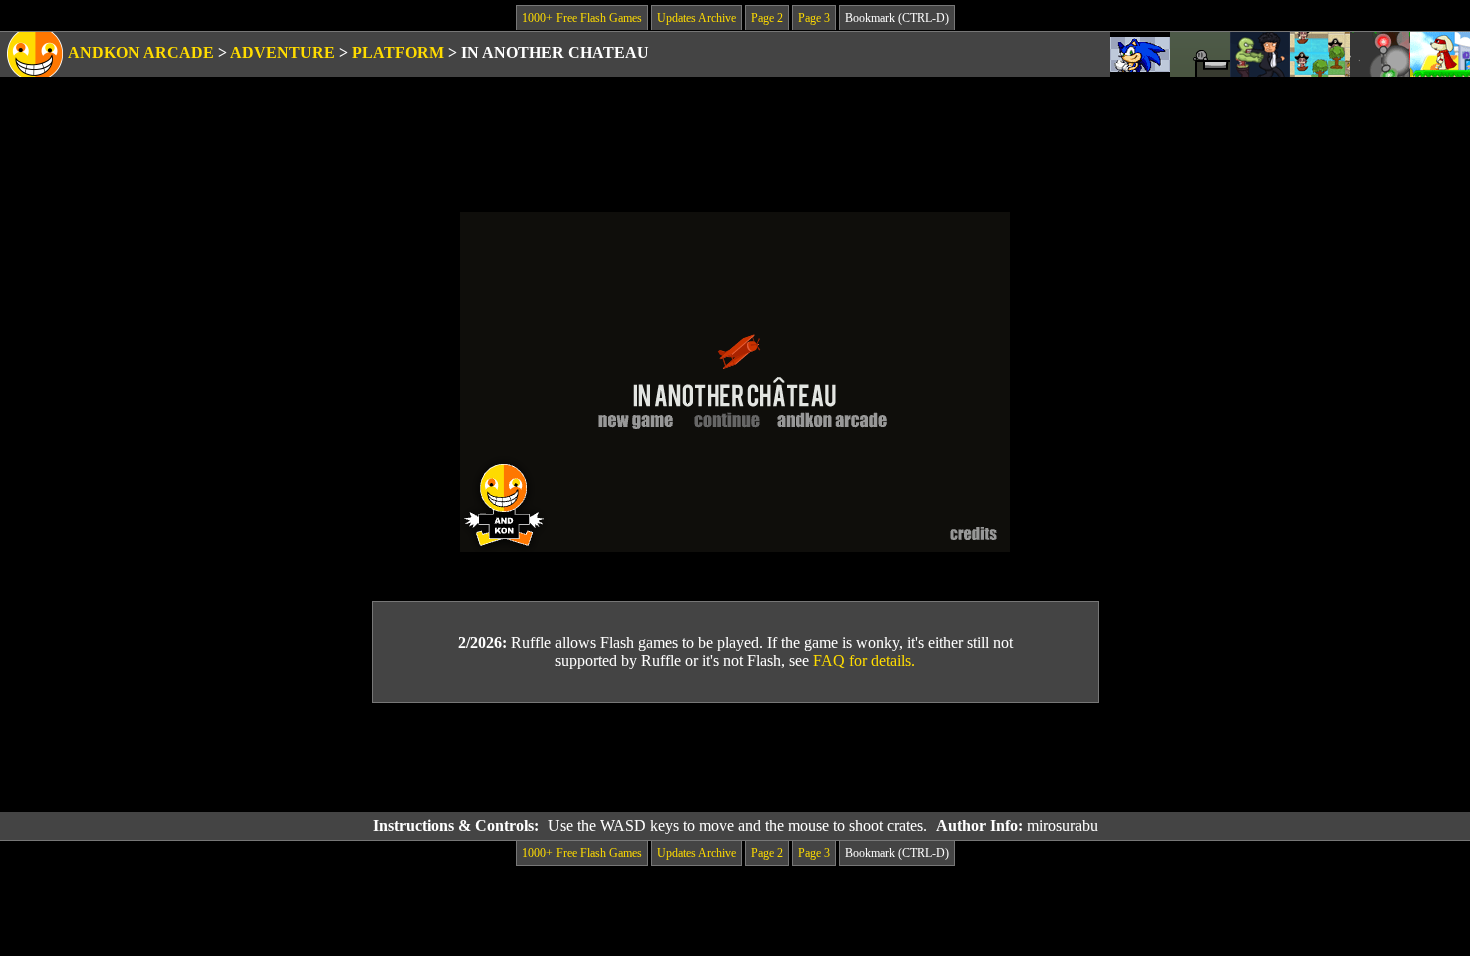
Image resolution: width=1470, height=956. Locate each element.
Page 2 (767, 18)
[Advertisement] (735, 758)
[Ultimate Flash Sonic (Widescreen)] (1140, 54)
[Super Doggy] (1440, 54)
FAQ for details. (864, 660)
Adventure (282, 52)
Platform (398, 52)
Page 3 (814, 18)
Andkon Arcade (141, 52)
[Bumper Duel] (1380, 54)
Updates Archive (696, 18)
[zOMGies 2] (1260, 54)
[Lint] (1200, 54)
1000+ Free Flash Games (582, 18)
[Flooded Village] (1320, 54)
